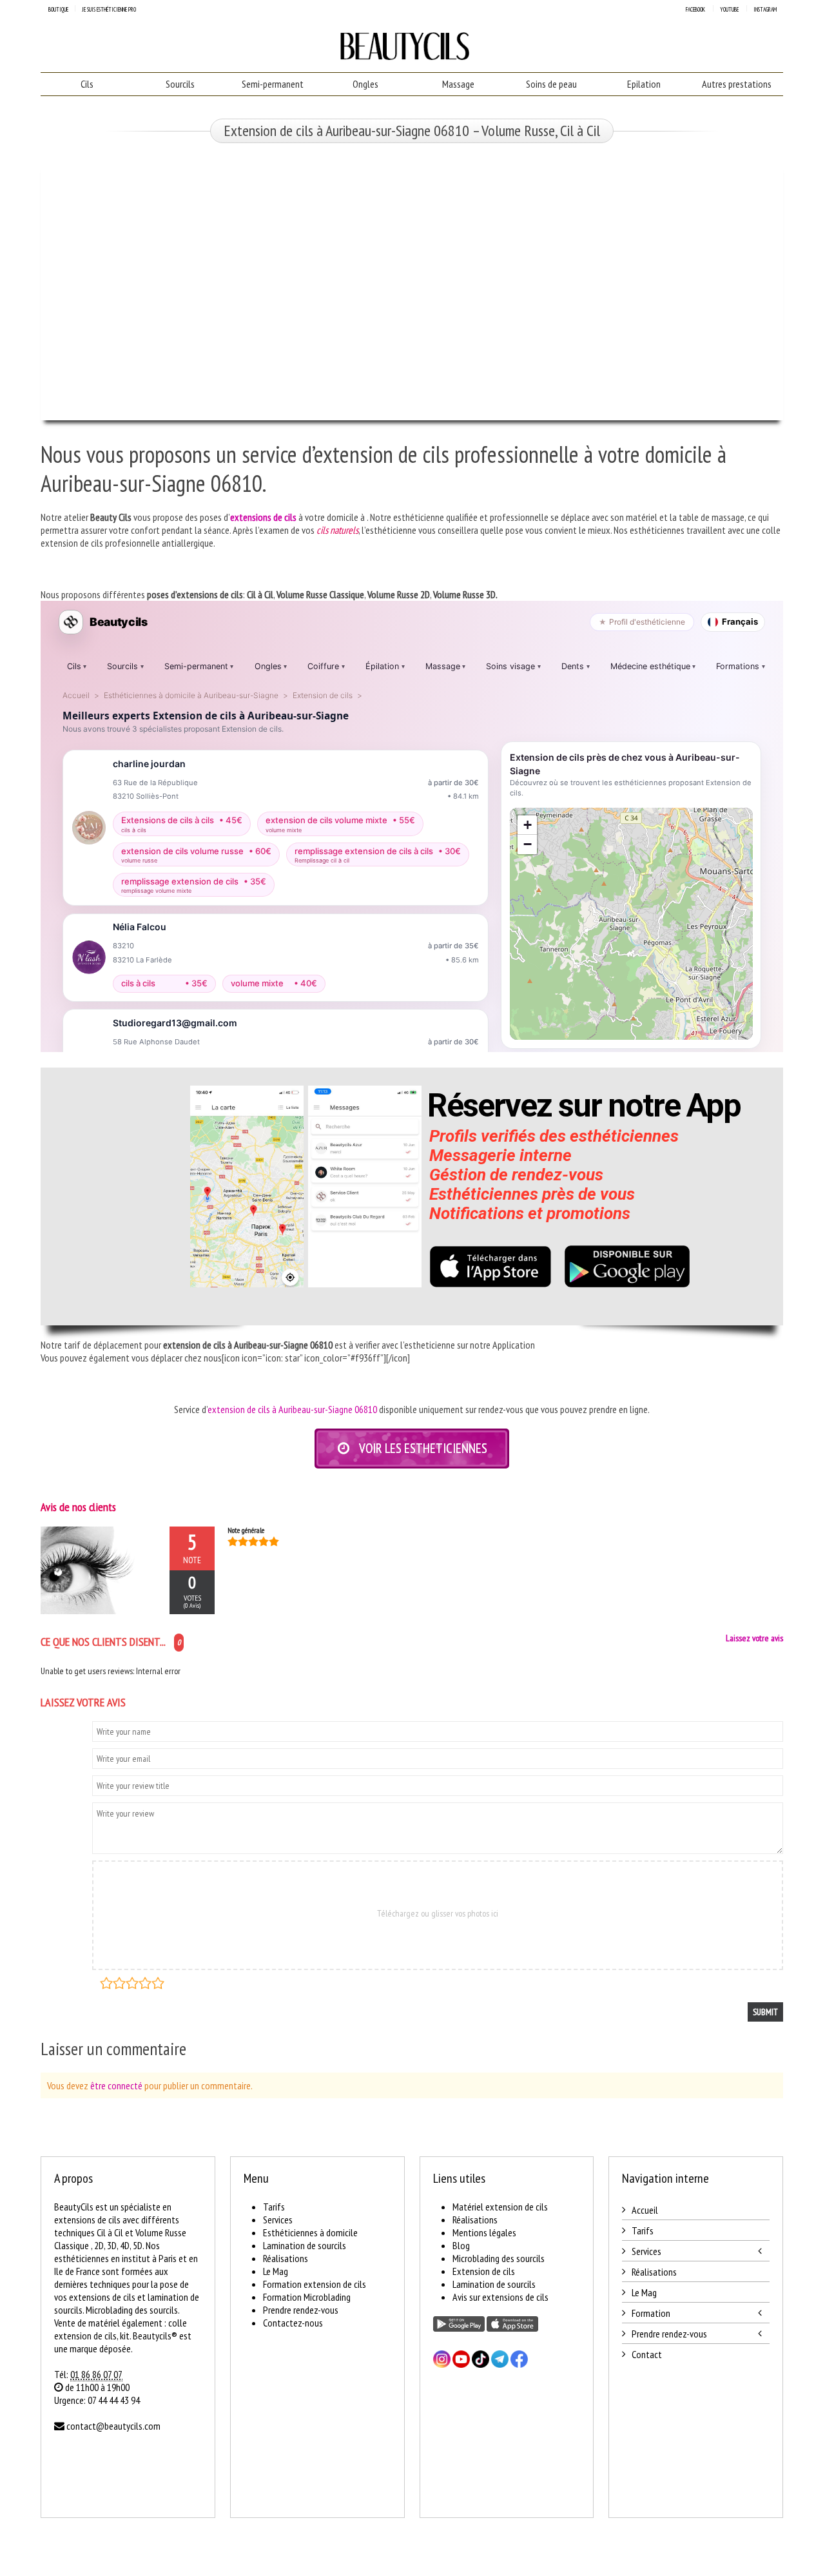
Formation (651, 2313)
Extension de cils (484, 2271)
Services (278, 2220)
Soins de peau (551, 84)
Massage (458, 84)
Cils (87, 84)
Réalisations (286, 2258)
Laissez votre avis (754, 1638)
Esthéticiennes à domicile (310, 2232)
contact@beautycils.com (113, 2426)
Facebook (695, 9)
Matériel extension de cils (500, 2207)
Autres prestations (737, 84)
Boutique (58, 9)
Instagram (765, 9)
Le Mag (276, 2271)
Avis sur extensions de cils (500, 2297)
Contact (647, 2354)
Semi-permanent (273, 84)
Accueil (645, 2210)
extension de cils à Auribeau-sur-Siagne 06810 (292, 1409)
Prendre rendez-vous (301, 2310)
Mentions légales (484, 2232)
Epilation (644, 84)
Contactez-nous (293, 2323)
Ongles (365, 84)
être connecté (116, 2085)
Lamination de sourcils (305, 2245)
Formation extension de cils (315, 2284)
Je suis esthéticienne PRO (109, 9)
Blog (461, 2245)
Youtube (729, 9)
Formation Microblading (307, 2297)
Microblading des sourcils (499, 2258)
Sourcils (180, 84)
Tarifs (274, 2207)
